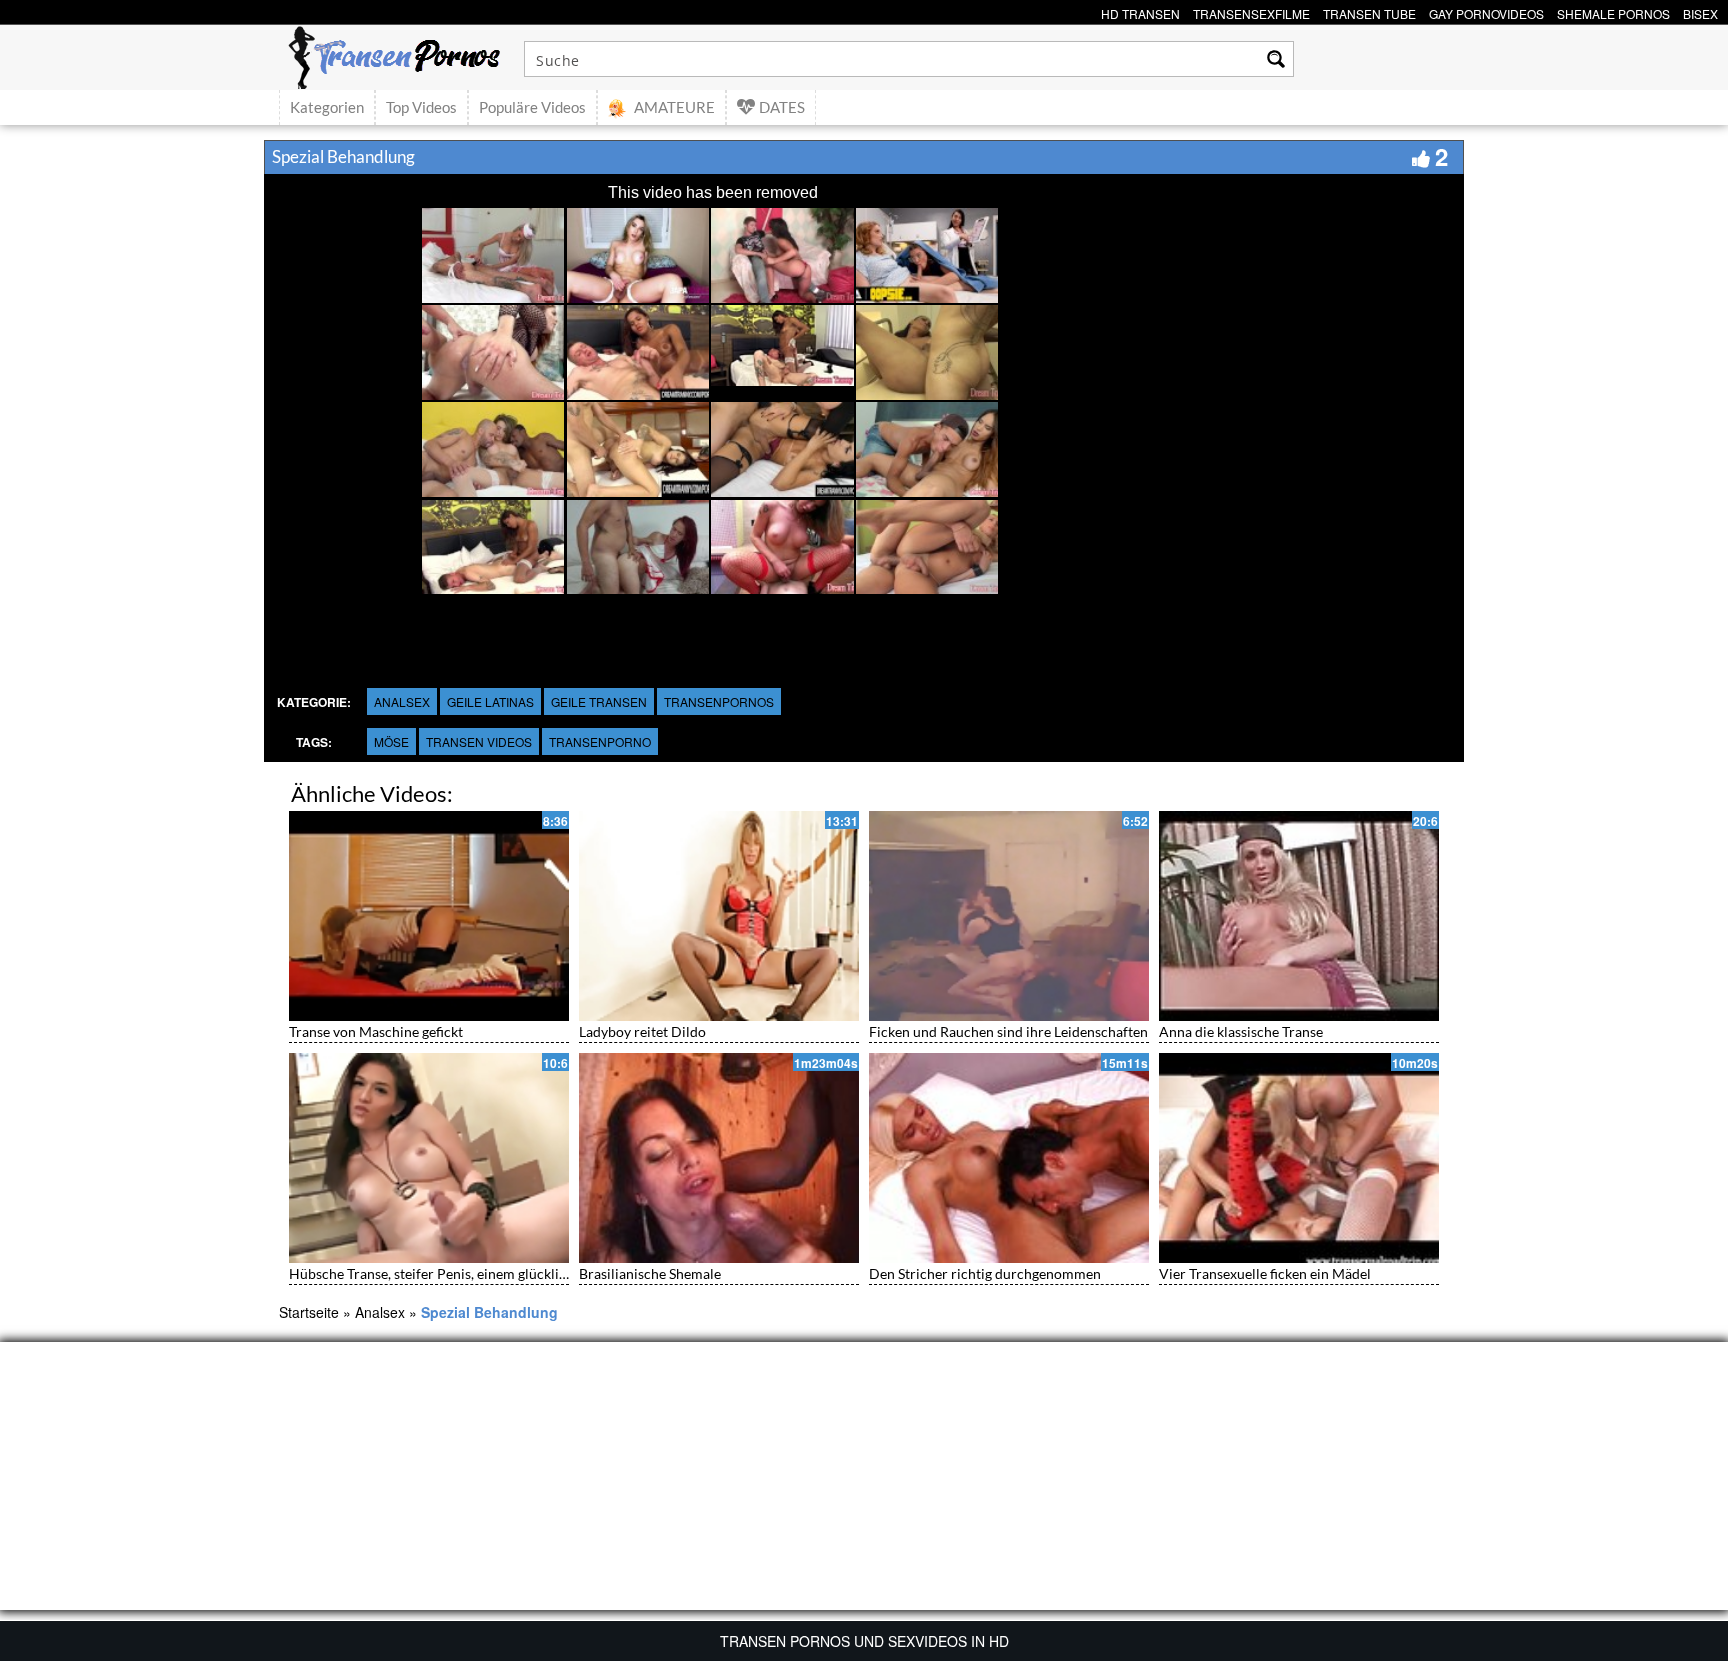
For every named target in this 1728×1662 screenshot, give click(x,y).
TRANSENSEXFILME (1251, 11)
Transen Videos (479, 741)
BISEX (1700, 11)
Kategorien (327, 107)
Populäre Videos (532, 107)
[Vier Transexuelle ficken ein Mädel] (1299, 1158)
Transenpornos (719, 701)
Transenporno (600, 741)
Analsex (402, 701)
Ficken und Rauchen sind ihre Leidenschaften (1008, 1031)
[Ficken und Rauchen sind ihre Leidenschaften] (1009, 916)
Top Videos (421, 107)
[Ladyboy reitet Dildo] (719, 916)
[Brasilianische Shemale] (719, 1158)
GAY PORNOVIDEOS (1486, 11)
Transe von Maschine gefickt (376, 1031)
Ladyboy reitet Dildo (642, 1031)
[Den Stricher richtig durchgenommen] (1009, 1158)
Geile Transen (599, 701)
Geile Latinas (490, 701)
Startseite (309, 1312)
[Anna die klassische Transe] (1299, 916)
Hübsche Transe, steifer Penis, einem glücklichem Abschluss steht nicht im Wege (537, 1273)
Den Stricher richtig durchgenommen (985, 1273)
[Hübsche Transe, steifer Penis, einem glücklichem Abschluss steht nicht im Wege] (429, 1158)
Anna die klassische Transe (1241, 1031)
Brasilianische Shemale (650, 1273)
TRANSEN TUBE (1369, 11)
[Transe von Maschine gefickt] (429, 916)
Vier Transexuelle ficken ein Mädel (1265, 1273)
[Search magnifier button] (1276, 59)
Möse (391, 741)
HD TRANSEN (1140, 11)
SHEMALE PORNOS (1613, 11)
